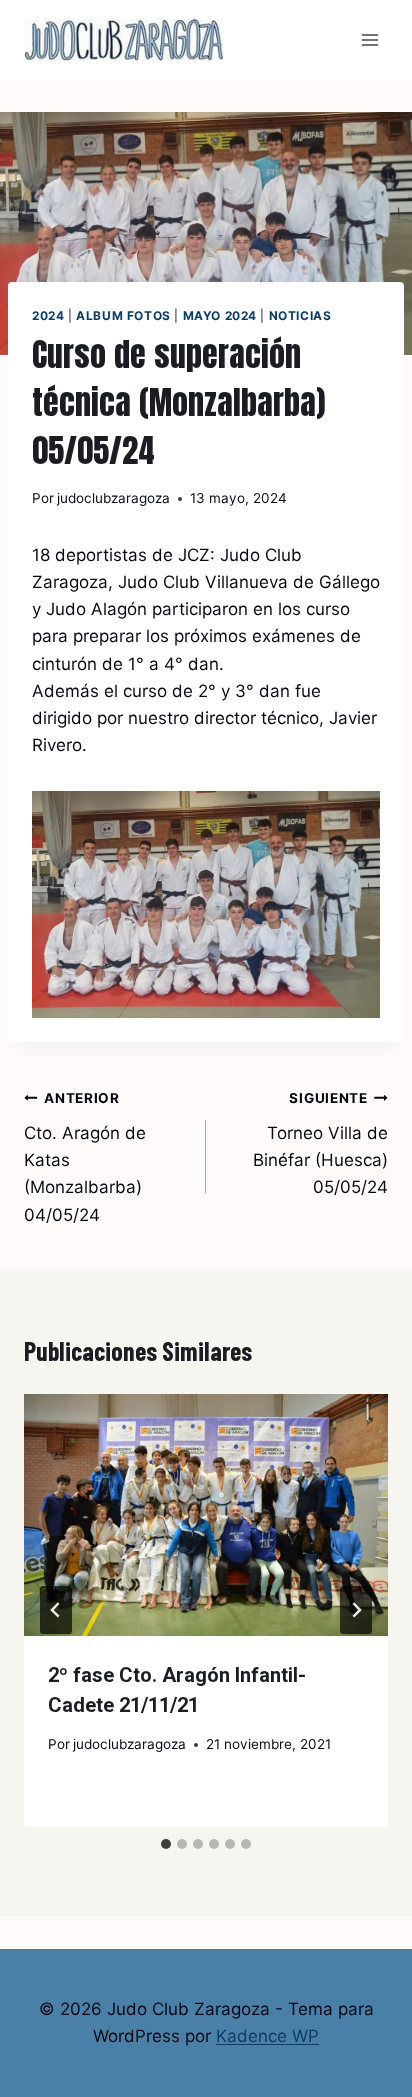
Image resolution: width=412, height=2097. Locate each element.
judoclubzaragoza (113, 498)
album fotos (123, 315)
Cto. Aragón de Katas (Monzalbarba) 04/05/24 (85, 1157)
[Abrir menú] (369, 39)
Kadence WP (267, 2036)
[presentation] (206, 1515)
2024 (48, 315)
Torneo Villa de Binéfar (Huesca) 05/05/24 (320, 1143)
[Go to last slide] (56, 1610)
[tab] (166, 1844)
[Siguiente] (356, 1610)
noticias (300, 315)
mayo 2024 (220, 315)
